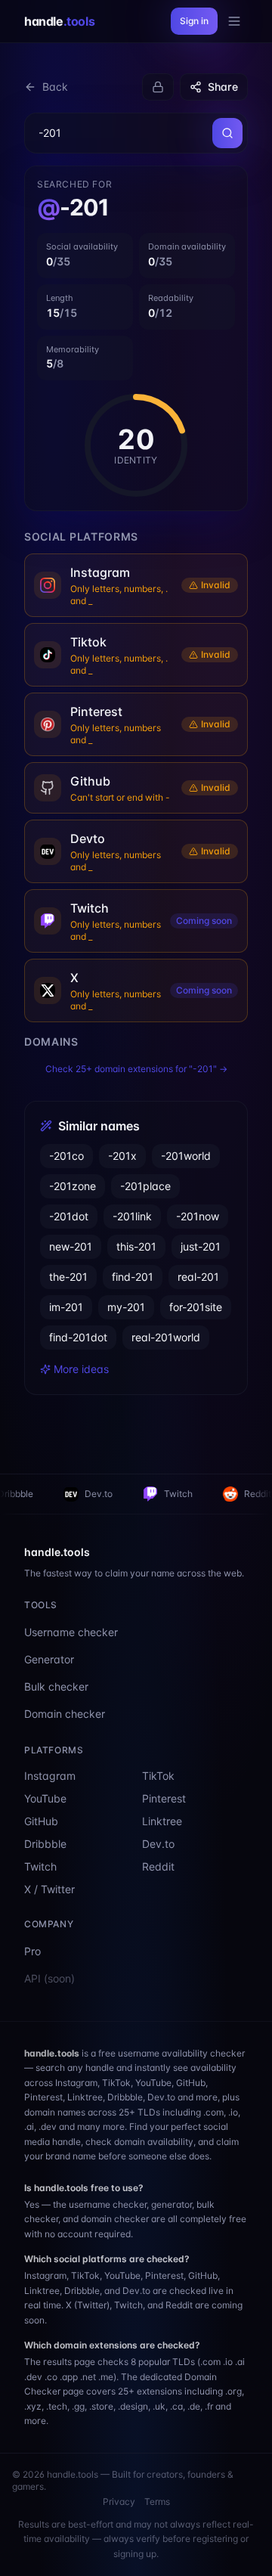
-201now (198, 1216)
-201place (145, 1186)
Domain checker (65, 1714)
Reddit (197, 1494)
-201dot (69, 1216)
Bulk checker (56, 1686)
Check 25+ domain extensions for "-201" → (136, 1069)
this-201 (136, 1246)
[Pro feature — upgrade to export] (158, 87)
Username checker (71, 1632)
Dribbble (45, 1844)
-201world (186, 1156)
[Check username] (227, 133)
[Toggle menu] (234, 21)
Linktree (162, 1821)
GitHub (41, 1821)
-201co (66, 1156)
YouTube (45, 1798)
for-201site (196, 1307)
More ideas (81, 1369)
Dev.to (38, 1494)
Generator (49, 1659)
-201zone (73, 1186)
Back (55, 87)
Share (223, 87)
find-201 (133, 1277)
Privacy (119, 2502)
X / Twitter (49, 1889)
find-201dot (78, 1337)
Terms (157, 2502)
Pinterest (164, 1798)
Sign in (194, 21)
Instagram (50, 1776)
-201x (122, 1156)
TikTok (158, 1776)
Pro (32, 1951)
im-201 (66, 1307)
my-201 (126, 1307)
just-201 (201, 1246)
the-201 (68, 1277)
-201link (132, 1216)
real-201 (198, 1277)
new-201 (71, 1246)
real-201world (166, 1337)
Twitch (118, 1494)
